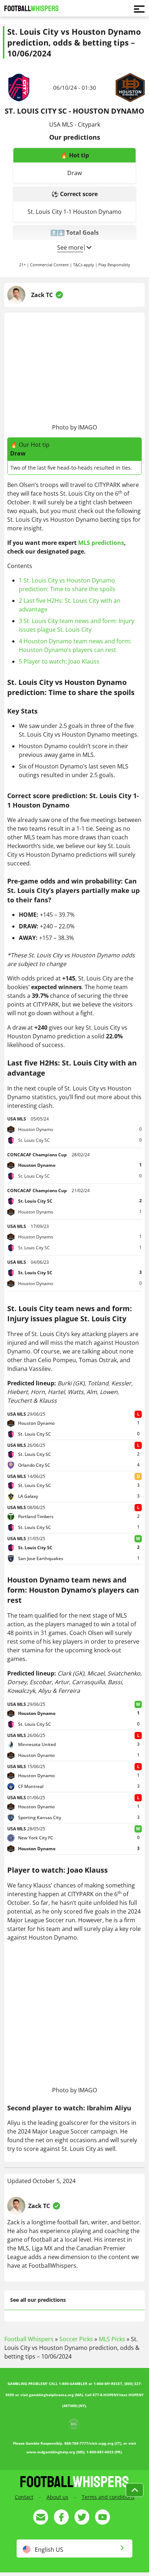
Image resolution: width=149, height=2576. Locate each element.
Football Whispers (29, 2339)
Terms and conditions (108, 2497)
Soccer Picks (76, 2339)
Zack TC (42, 295)
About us (58, 2497)
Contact (24, 2497)
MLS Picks (112, 2339)
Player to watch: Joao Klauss (59, 661)
